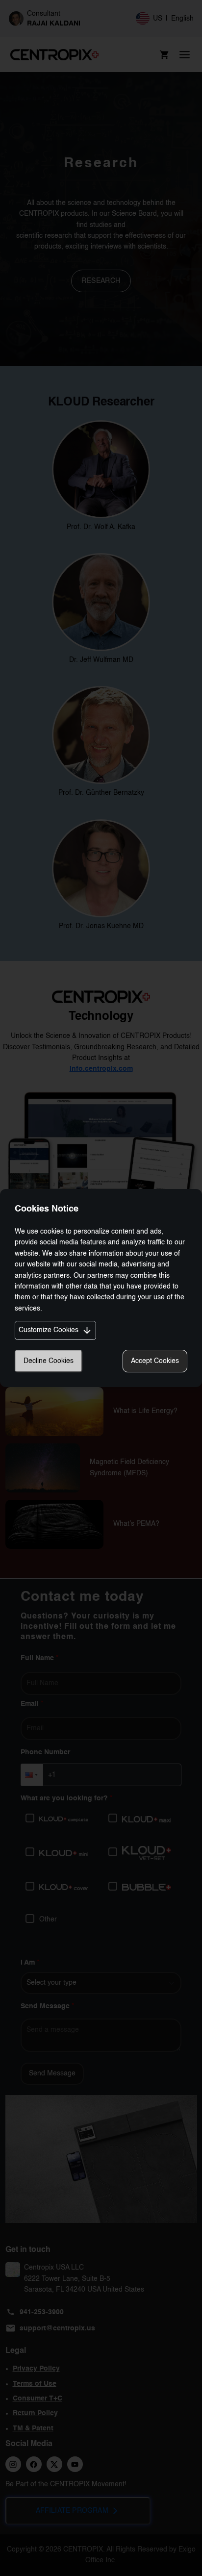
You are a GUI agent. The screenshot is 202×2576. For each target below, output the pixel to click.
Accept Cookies (155, 1361)
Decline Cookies (49, 1361)
